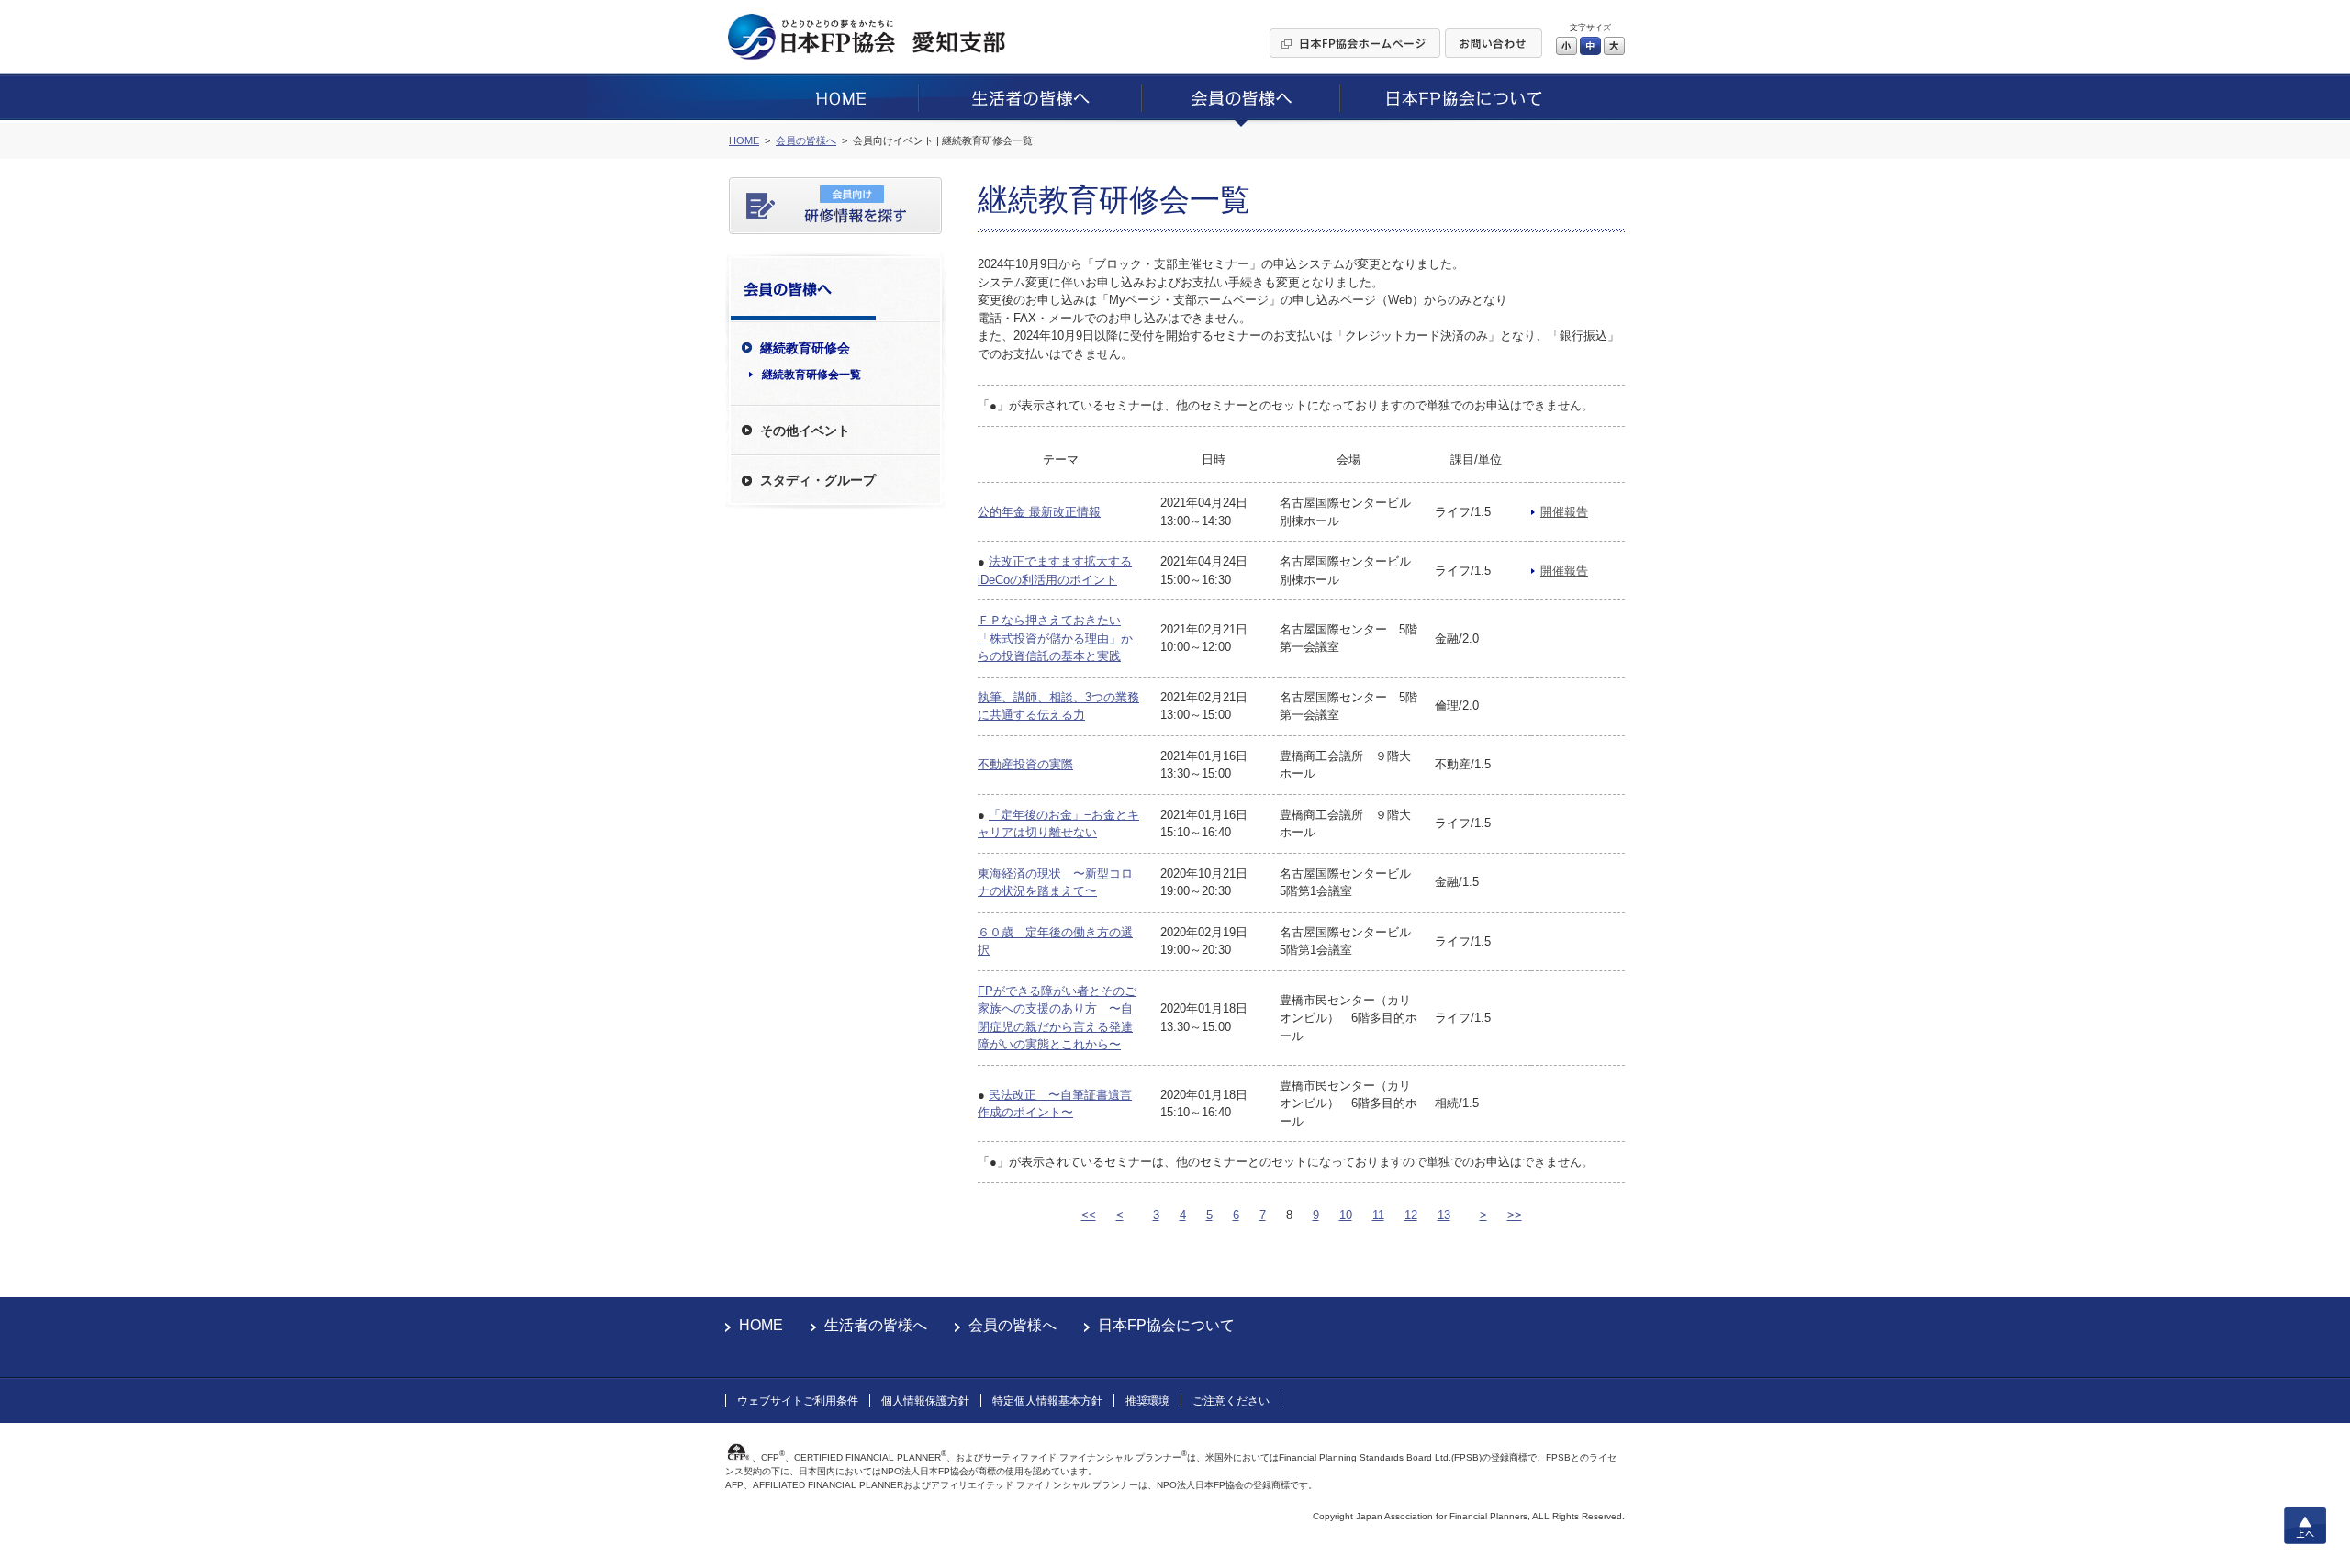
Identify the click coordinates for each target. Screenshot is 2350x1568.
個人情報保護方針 (925, 1401)
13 (1444, 1215)
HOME (761, 1325)
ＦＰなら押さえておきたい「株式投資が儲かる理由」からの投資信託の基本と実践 (1055, 638)
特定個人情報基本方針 (1047, 1401)
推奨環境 (1147, 1401)
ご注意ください (1231, 1401)
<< (1089, 1215)
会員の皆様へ (1013, 1325)
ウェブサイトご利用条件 (798, 1401)
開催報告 (1564, 512)
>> (1515, 1215)
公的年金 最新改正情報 (1039, 512)
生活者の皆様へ (876, 1325)
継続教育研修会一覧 (811, 375)
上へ (2305, 1526)
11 (1378, 1215)
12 (1411, 1215)
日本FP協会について (1166, 1325)
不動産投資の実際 (1025, 764)
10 (1346, 1215)
